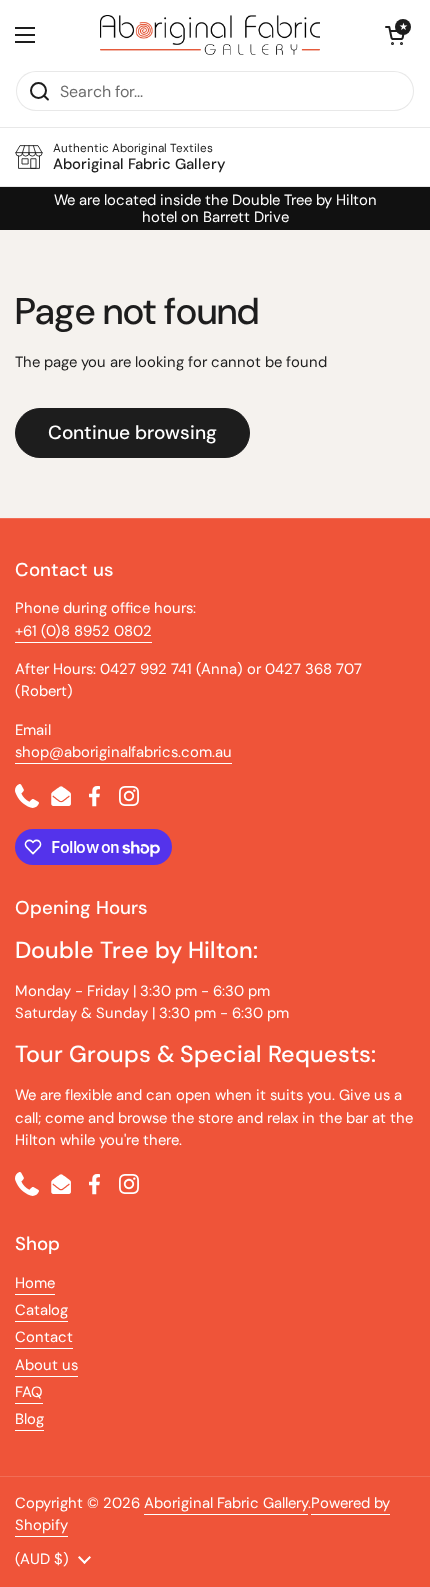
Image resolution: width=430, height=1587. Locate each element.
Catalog (41, 1310)
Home (35, 1283)
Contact (44, 1337)
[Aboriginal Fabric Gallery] (210, 35)
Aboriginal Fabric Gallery (226, 1503)
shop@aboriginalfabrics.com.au (123, 752)
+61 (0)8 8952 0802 (83, 631)
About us (46, 1365)
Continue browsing (132, 432)
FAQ (29, 1392)
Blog (29, 1419)
